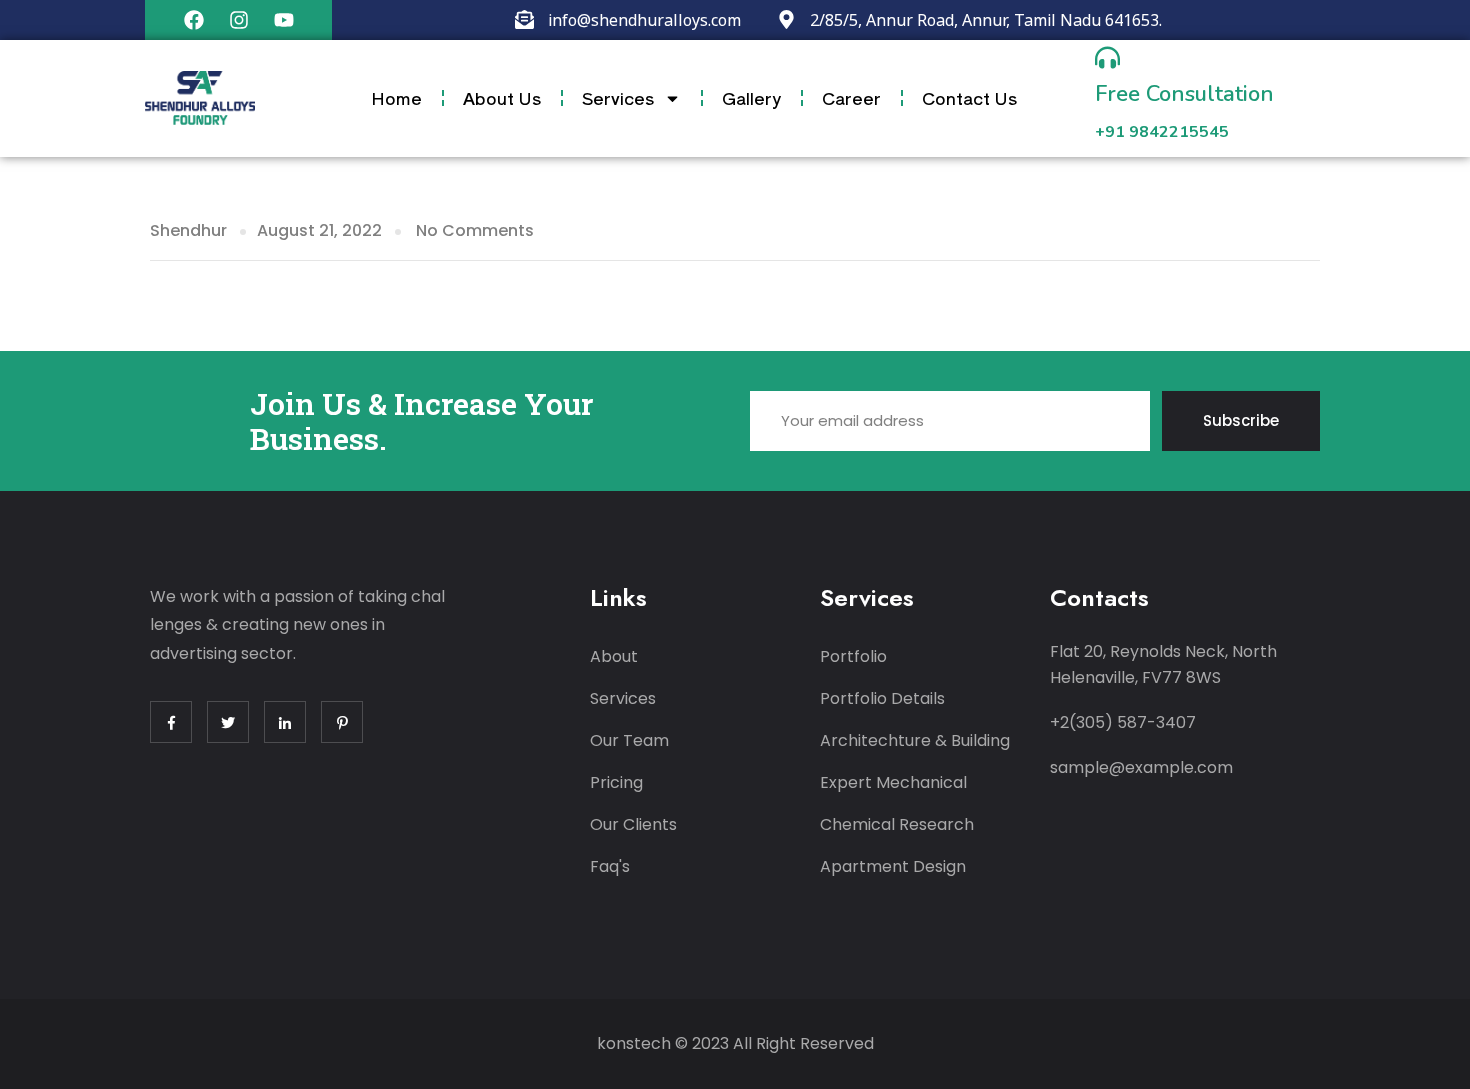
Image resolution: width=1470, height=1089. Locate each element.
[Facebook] (194, 20)
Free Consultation (1184, 94)
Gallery (751, 97)
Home (396, 97)
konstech (634, 1043)
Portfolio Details (882, 698)
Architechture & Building (915, 740)
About (614, 656)
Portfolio (853, 656)
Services (618, 97)
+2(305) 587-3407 (1123, 722)
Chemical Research (897, 824)
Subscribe (1241, 420)
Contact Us (969, 97)
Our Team (629, 740)
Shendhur (188, 230)
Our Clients (633, 824)
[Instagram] (239, 20)
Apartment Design (893, 866)
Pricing (616, 782)
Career (851, 97)
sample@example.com (1141, 767)
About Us (502, 97)
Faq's (610, 866)
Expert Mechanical (893, 782)
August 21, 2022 (319, 230)
